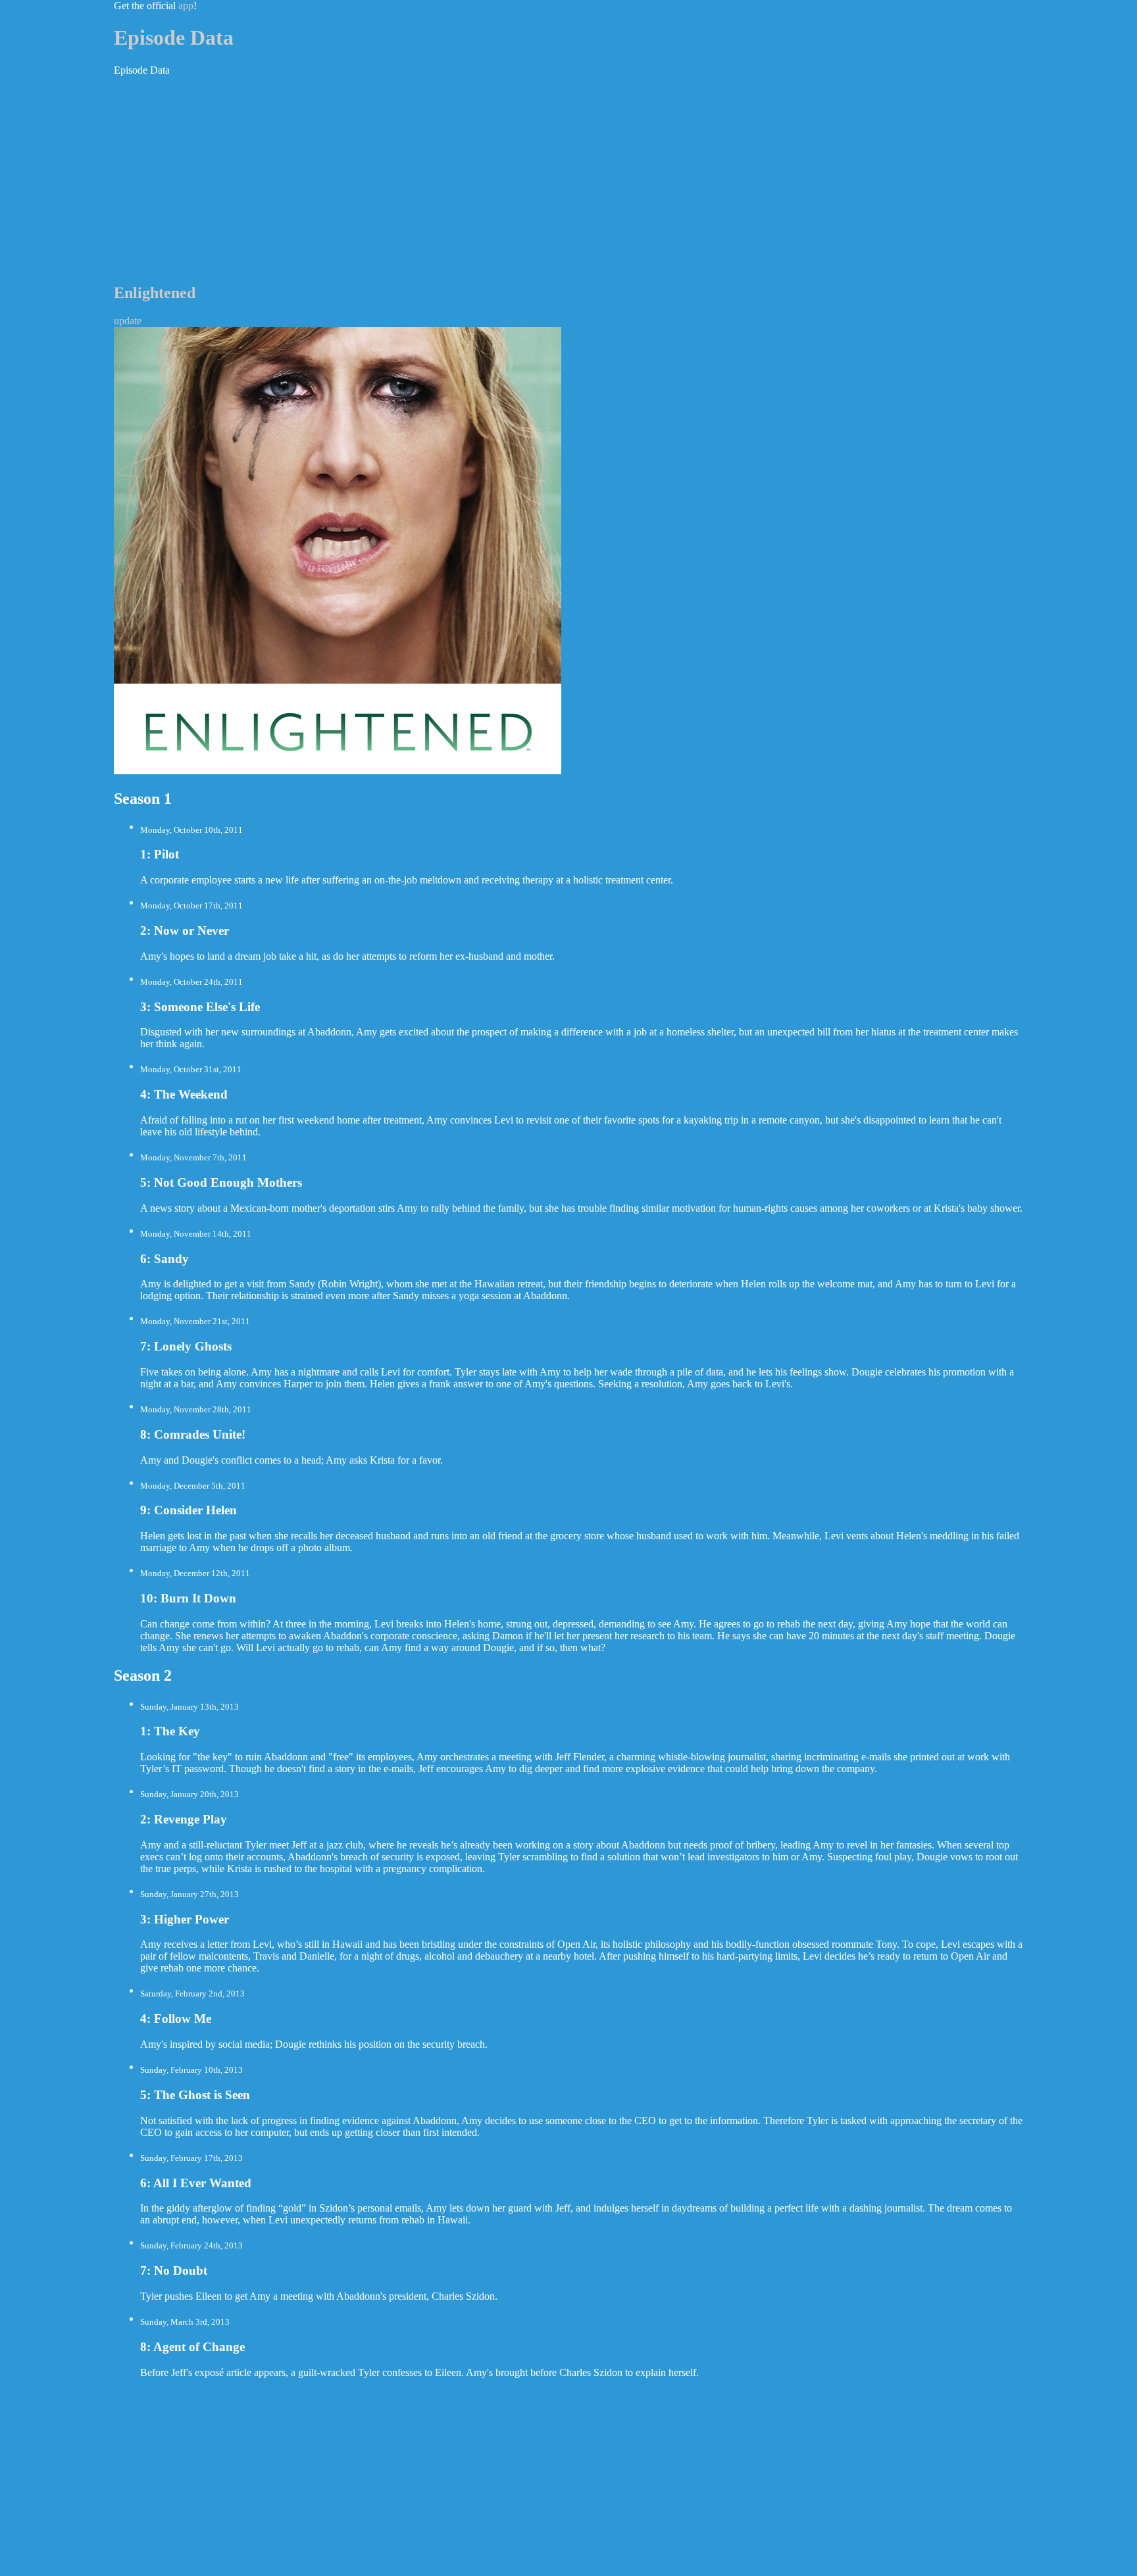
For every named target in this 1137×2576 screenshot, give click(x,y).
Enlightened (155, 293)
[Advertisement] (568, 179)
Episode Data (174, 37)
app (186, 6)
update (128, 321)
